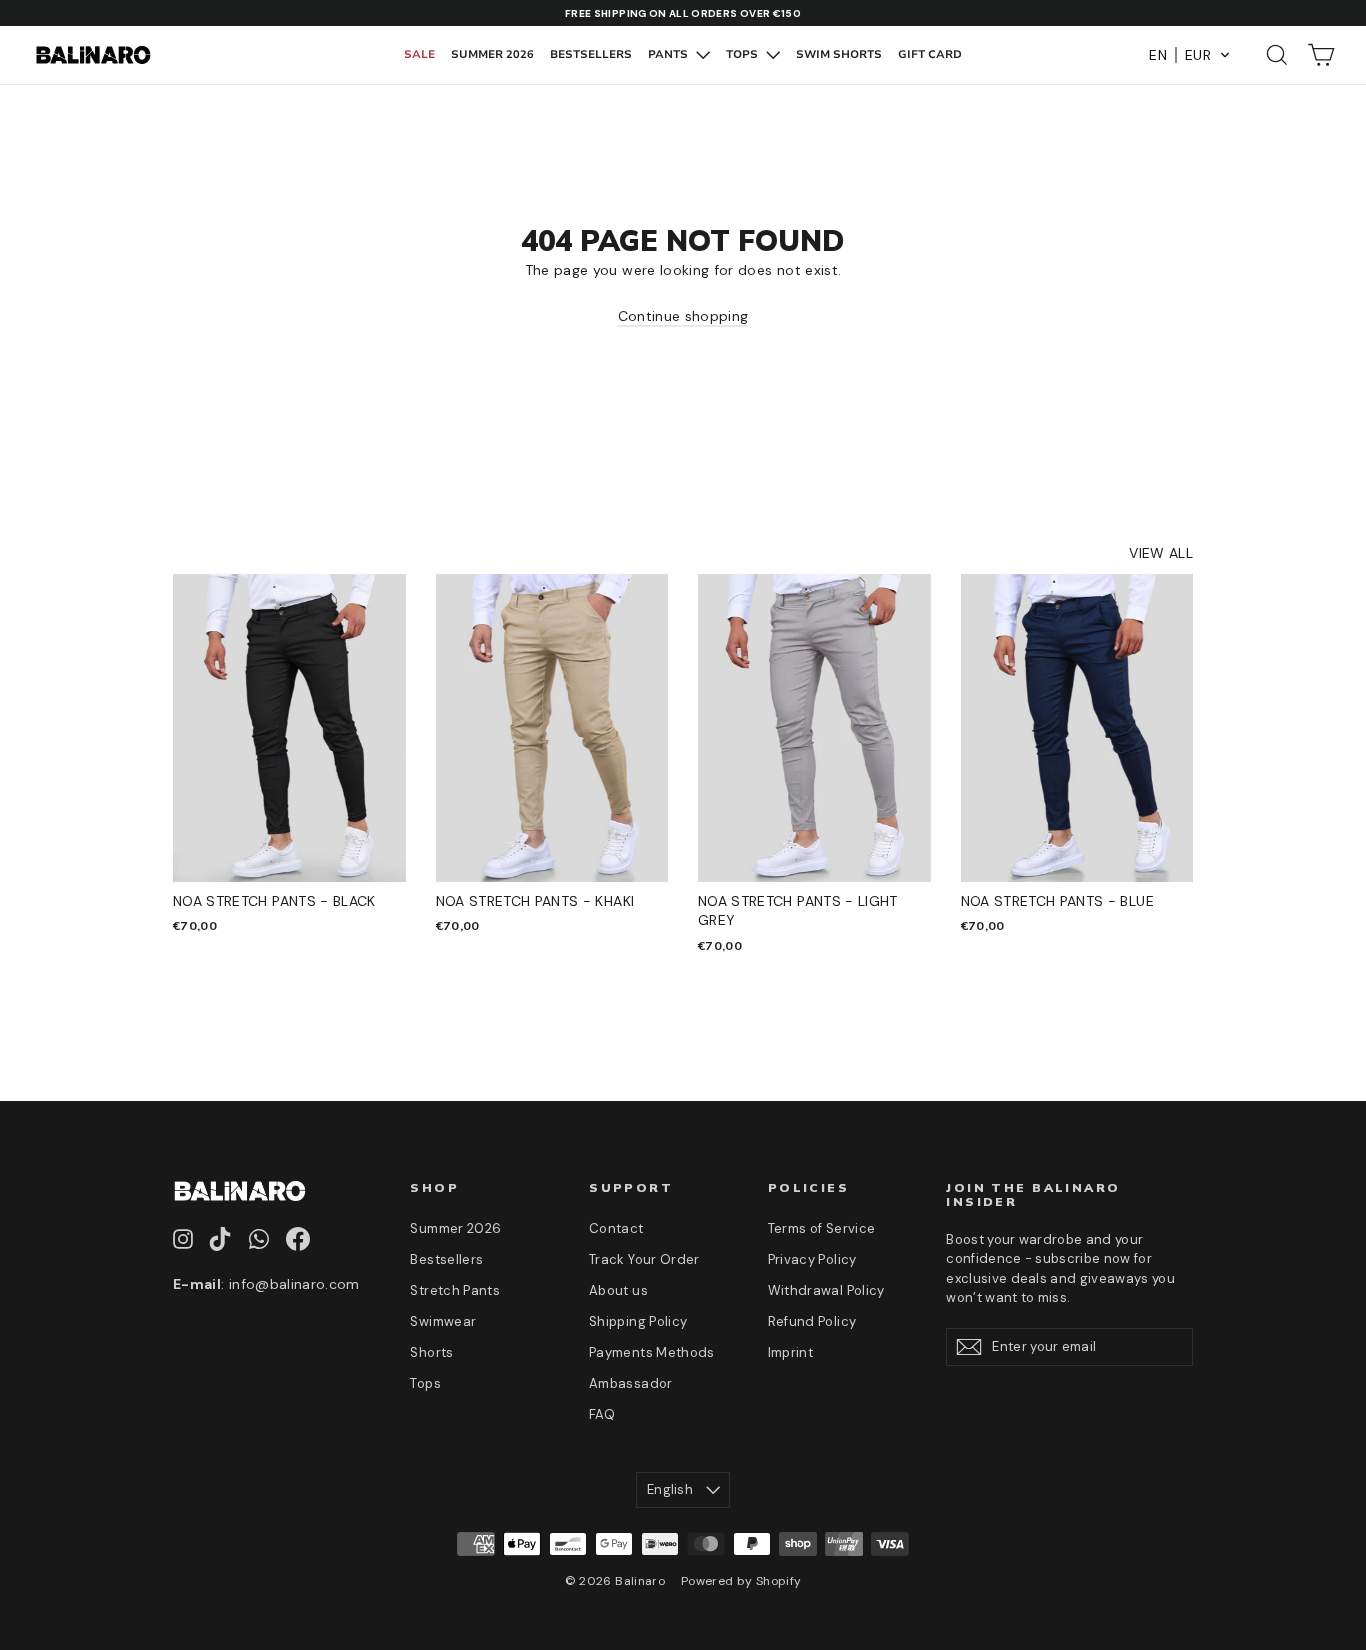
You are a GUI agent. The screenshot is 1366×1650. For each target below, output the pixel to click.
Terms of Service (822, 1228)
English (670, 1489)
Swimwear (443, 1321)
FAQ (602, 1414)
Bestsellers (591, 54)
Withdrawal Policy (826, 1290)
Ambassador (631, 1383)
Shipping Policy (638, 1321)
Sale (419, 54)
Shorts (431, 1352)
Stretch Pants (455, 1290)
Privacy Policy (812, 1259)
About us (618, 1290)
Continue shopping (683, 316)
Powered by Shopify (741, 1581)
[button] (1190, 55)
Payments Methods (652, 1352)
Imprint (790, 1352)
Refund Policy (812, 1321)
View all (1161, 553)
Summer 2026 (492, 54)
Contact (616, 1228)
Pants (669, 54)
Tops (743, 54)
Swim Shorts (839, 54)
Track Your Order (644, 1259)
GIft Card (930, 54)
